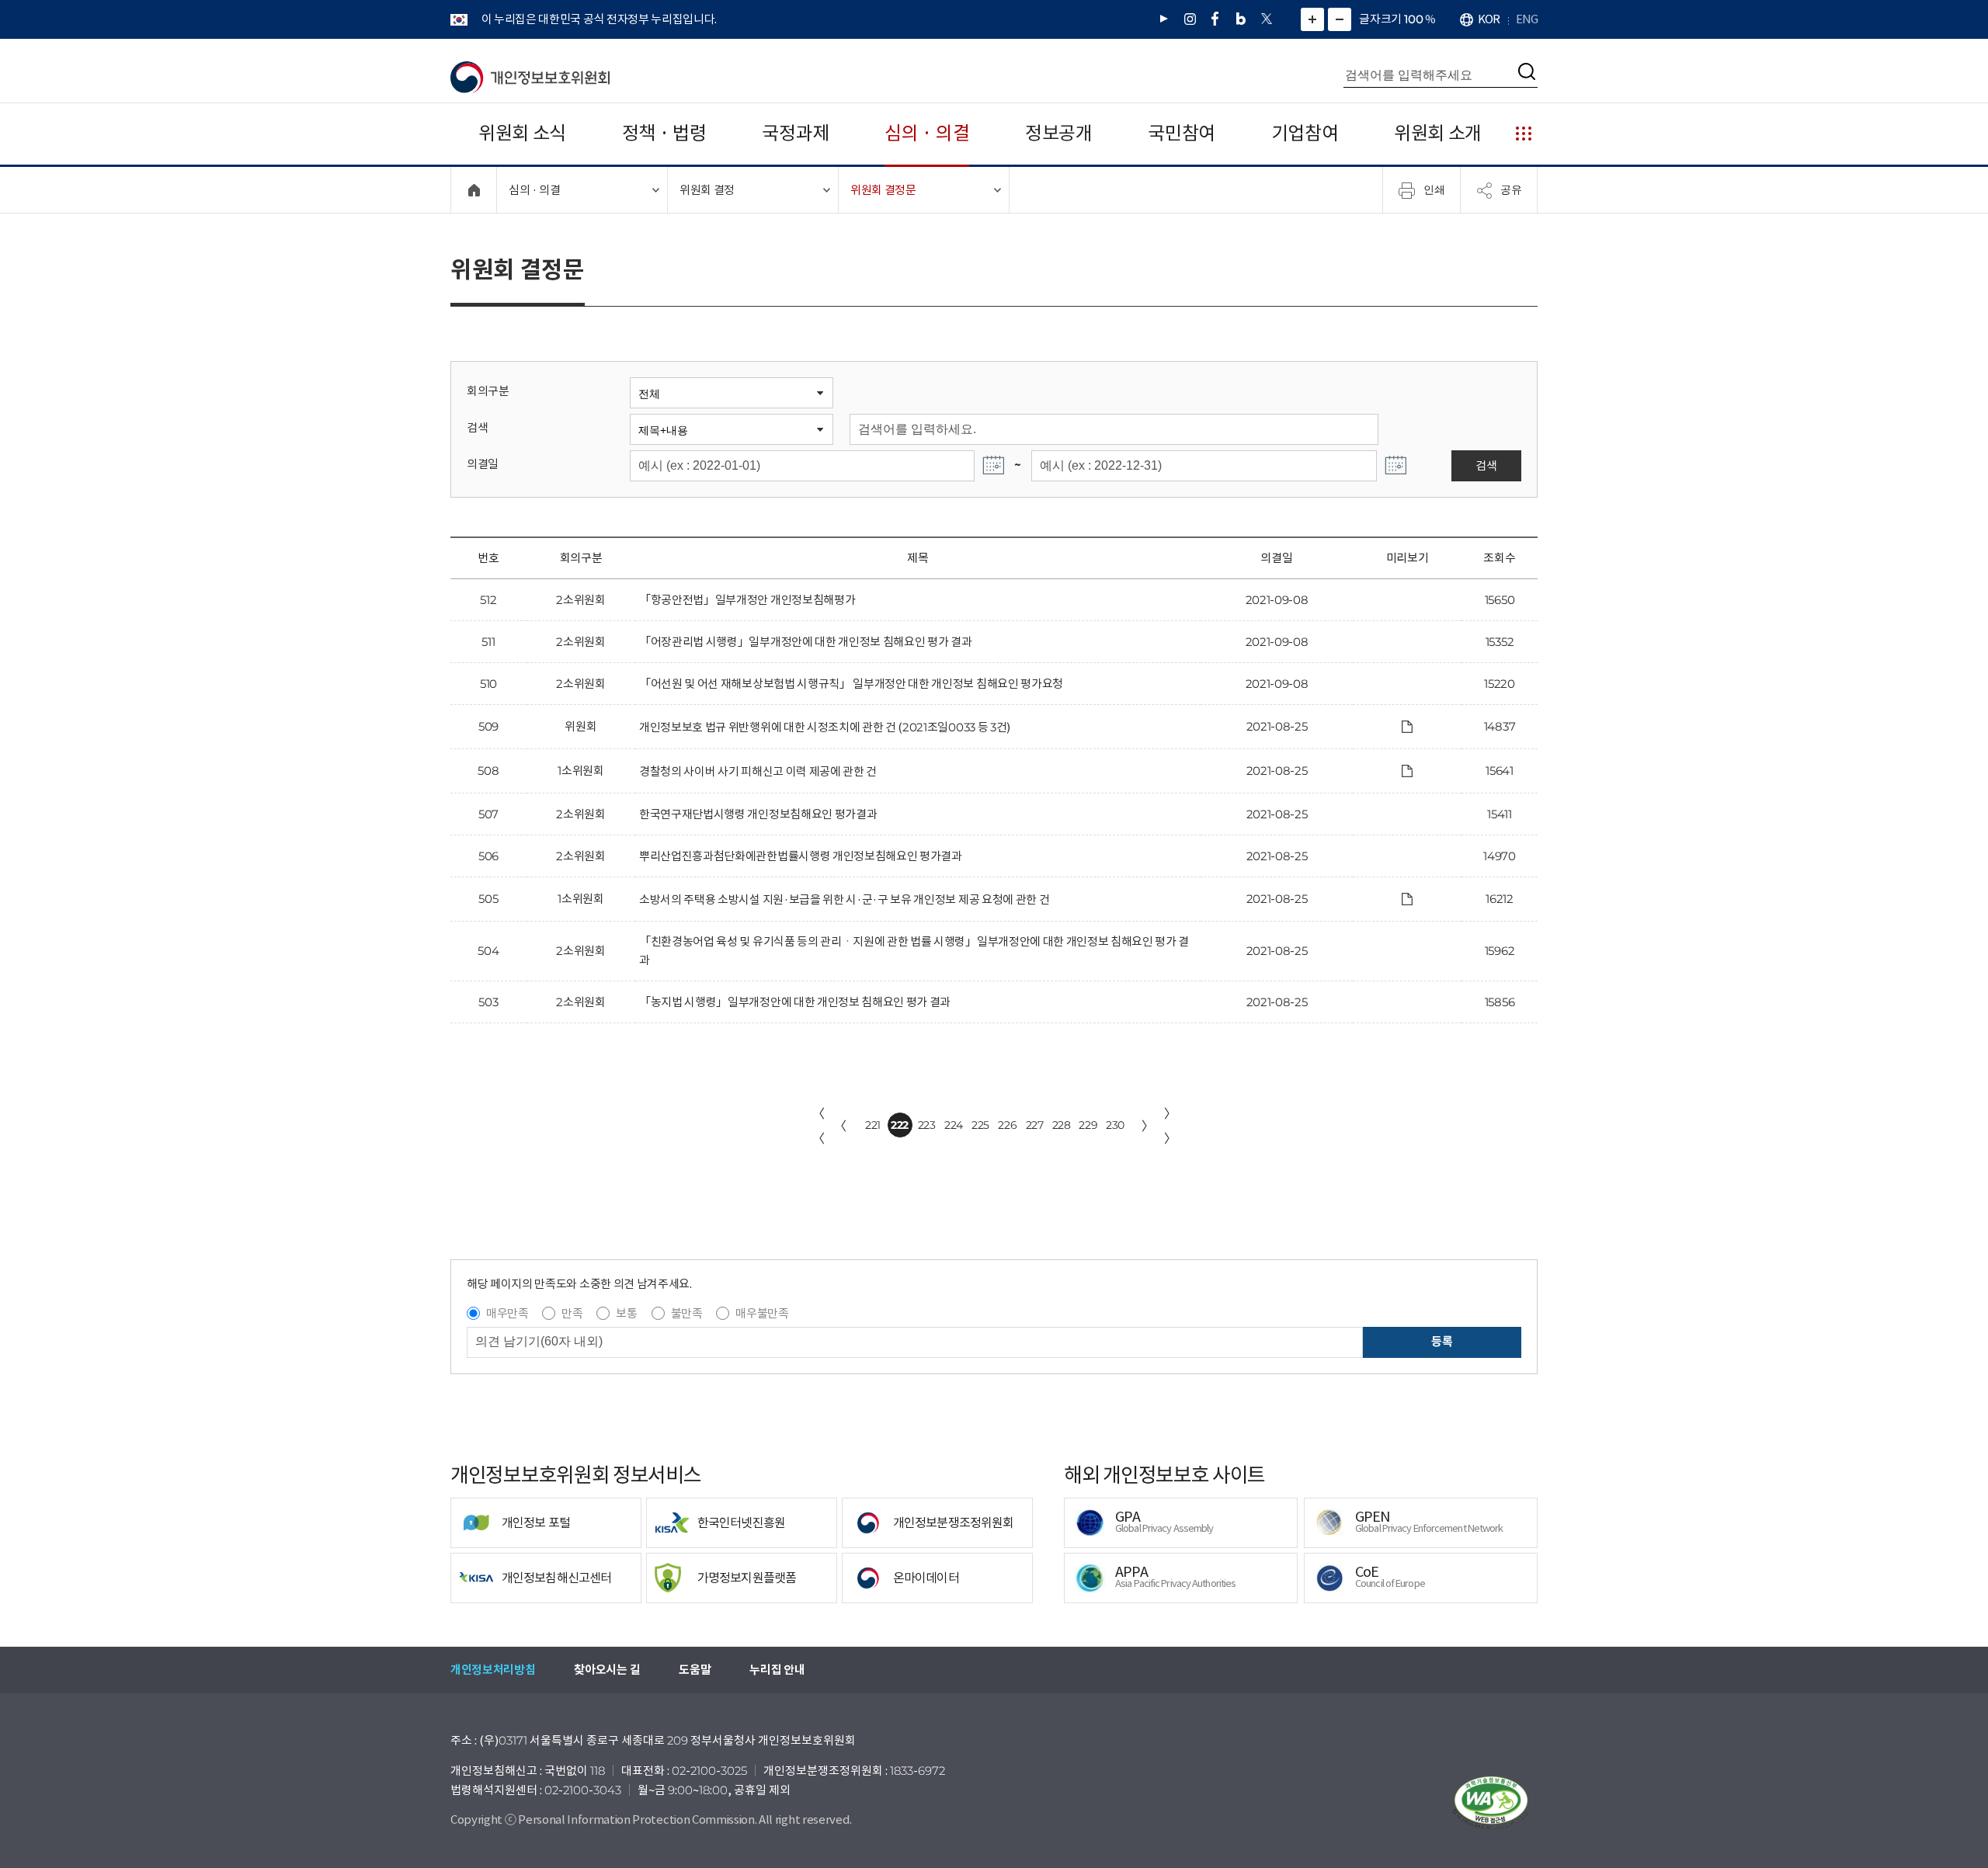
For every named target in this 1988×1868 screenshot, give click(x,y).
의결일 (483, 464)
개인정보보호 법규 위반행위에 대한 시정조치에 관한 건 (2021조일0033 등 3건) (825, 727)
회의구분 (488, 391)
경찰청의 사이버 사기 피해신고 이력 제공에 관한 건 (758, 771)
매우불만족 (762, 1313)
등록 (1442, 1341)
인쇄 (1434, 189)
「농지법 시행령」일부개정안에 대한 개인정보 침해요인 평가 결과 (795, 1002)
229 (1088, 1125)
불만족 (687, 1313)
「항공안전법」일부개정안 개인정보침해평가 (747, 600)
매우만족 (507, 1313)
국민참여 (1182, 133)
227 (1035, 1125)
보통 (626, 1313)
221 (873, 1125)
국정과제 (796, 133)
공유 (1511, 189)
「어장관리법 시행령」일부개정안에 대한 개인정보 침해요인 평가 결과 (805, 642)
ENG (1527, 19)
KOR (1489, 19)
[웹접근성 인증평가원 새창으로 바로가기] (1491, 1803)
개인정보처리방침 (493, 1670)
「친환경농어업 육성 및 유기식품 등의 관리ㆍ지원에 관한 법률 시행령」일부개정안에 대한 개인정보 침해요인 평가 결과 (914, 951)
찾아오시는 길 (607, 1670)
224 (954, 1125)
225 (980, 1125)
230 (1115, 1125)
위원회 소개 (1438, 133)
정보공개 (1059, 133)
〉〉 (1170, 1126)
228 (1062, 1125)
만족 (572, 1313)
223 (927, 1125)
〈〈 (818, 1126)
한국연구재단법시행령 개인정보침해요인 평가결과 (758, 814)
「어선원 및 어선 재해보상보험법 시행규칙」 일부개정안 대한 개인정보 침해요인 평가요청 (851, 684)
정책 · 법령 (664, 133)
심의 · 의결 (927, 133)
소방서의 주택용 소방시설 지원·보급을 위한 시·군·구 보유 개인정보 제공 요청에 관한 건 (844, 899)
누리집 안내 (777, 1670)
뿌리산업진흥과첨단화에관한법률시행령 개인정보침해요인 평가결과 (801, 856)
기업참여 (1305, 133)
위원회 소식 (522, 133)
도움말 (695, 1670)
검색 (477, 427)
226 (1007, 1125)
